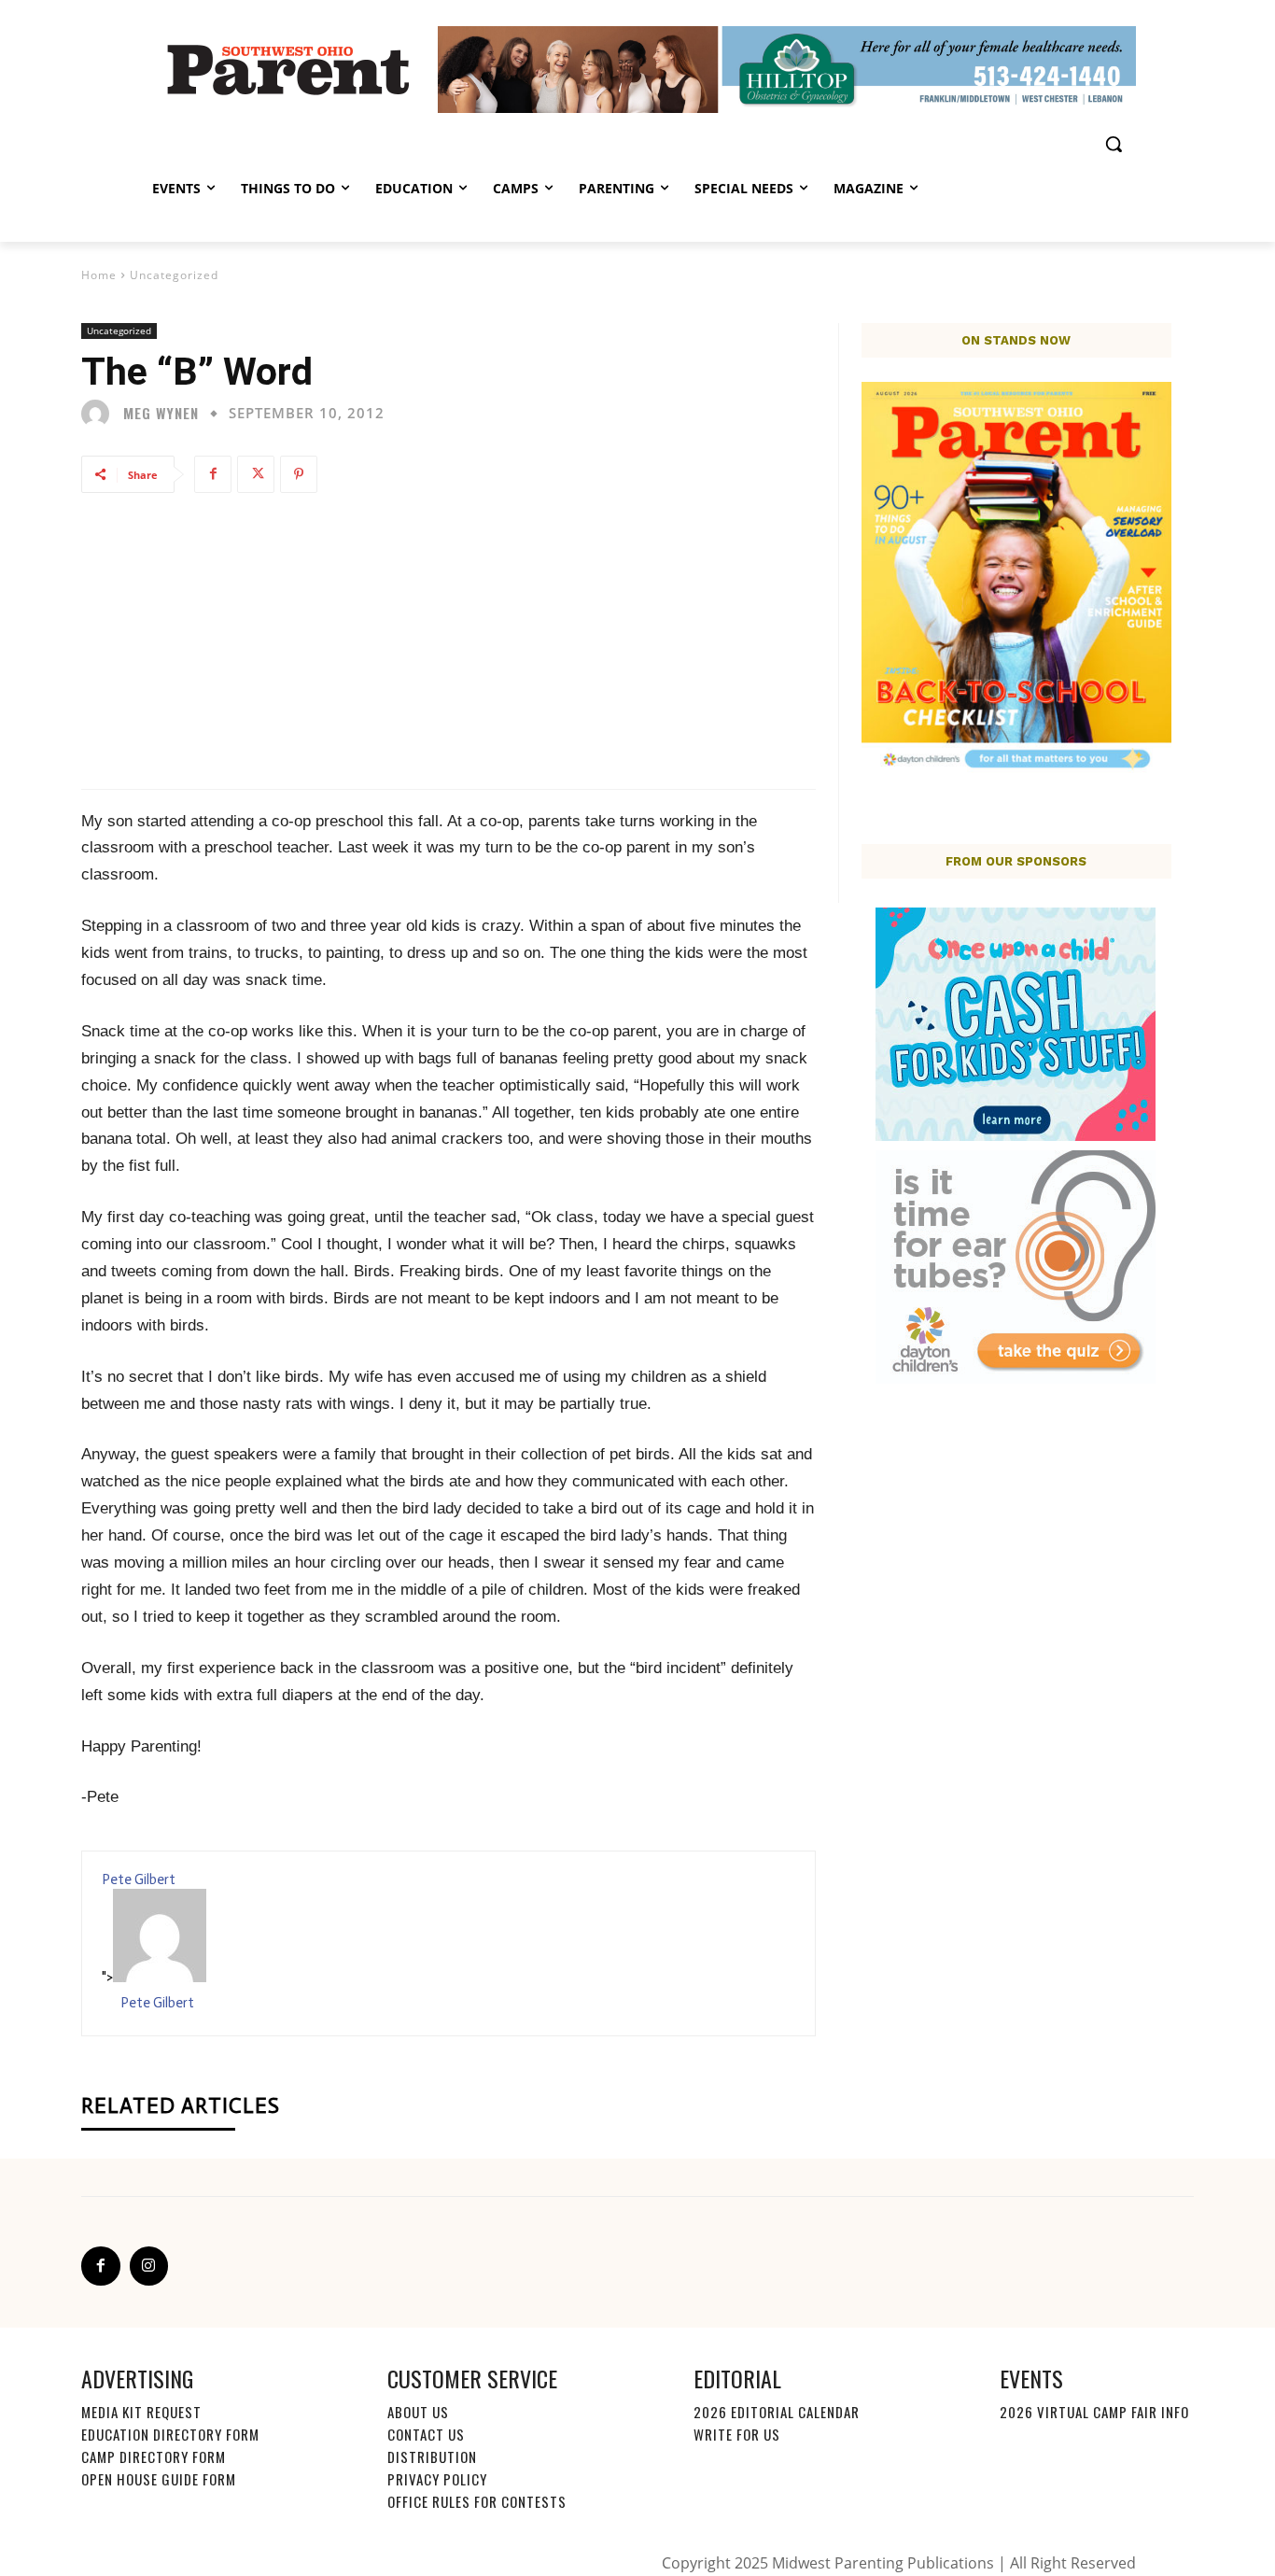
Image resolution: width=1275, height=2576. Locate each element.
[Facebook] (213, 474)
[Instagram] (149, 2266)
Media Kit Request (141, 2412)
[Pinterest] (299, 474)
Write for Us (737, 2434)
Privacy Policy (437, 2479)
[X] (256, 474)
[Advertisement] (448, 640)
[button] (1114, 144)
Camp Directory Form (154, 2456)
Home (99, 275)
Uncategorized (174, 275)
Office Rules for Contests (477, 2501)
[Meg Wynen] (100, 414)
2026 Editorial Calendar (777, 2412)
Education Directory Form (170, 2434)
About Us (418, 2412)
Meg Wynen (161, 413)
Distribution (432, 2456)
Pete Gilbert (139, 1879)
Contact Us (426, 2434)
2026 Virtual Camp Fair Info (1094, 2412)
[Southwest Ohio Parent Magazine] (288, 69)
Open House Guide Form (159, 2479)
